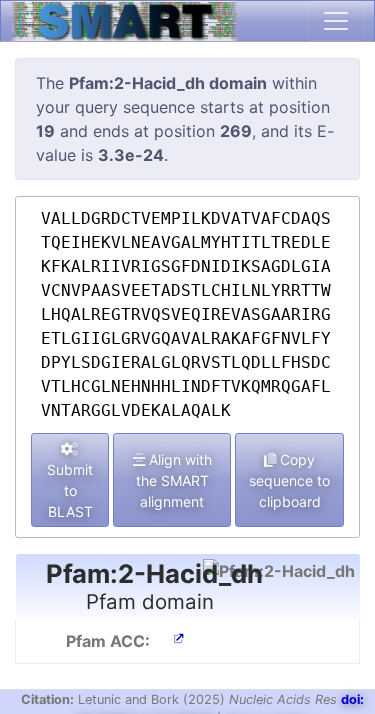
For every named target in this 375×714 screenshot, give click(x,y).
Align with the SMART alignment (174, 480)
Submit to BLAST (70, 490)
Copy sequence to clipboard (289, 480)
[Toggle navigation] (336, 21)
